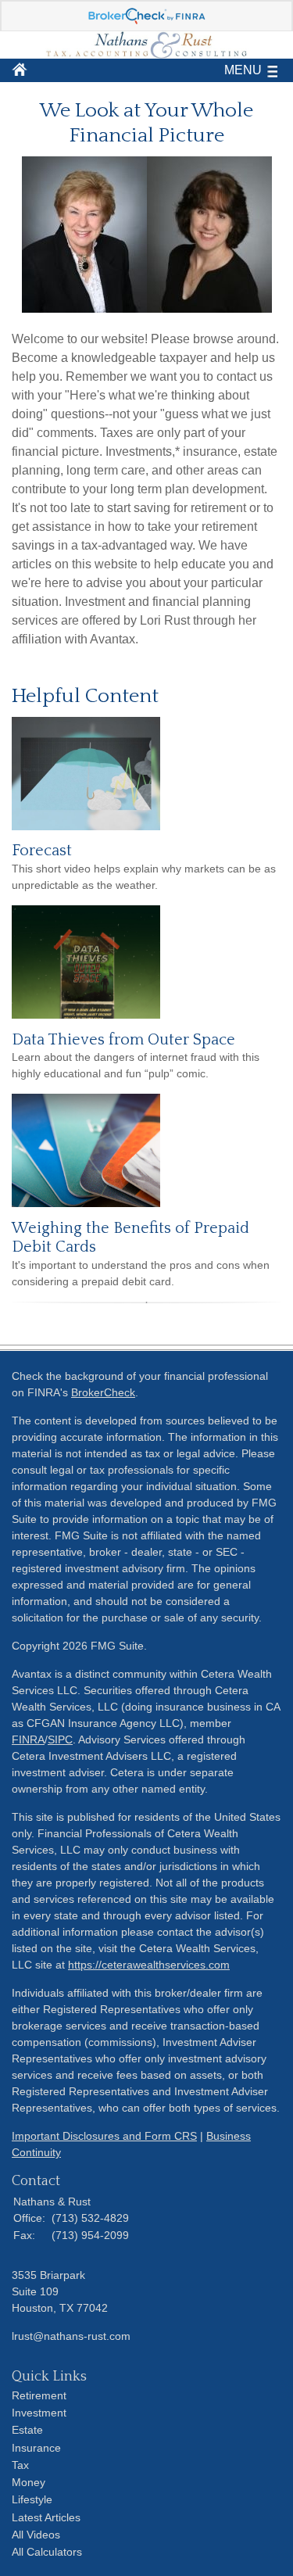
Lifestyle (32, 2499)
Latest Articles (46, 2517)
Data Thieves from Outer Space (123, 1040)
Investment (39, 2413)
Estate (27, 2430)
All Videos (36, 2535)
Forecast (42, 851)
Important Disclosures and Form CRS (104, 2136)
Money (29, 2482)
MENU (243, 70)
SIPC (60, 1739)
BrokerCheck (103, 1392)
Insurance (36, 2448)
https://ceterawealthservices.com (149, 1965)
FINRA (28, 1739)
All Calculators (47, 2552)
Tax (20, 2465)
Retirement (39, 2395)
